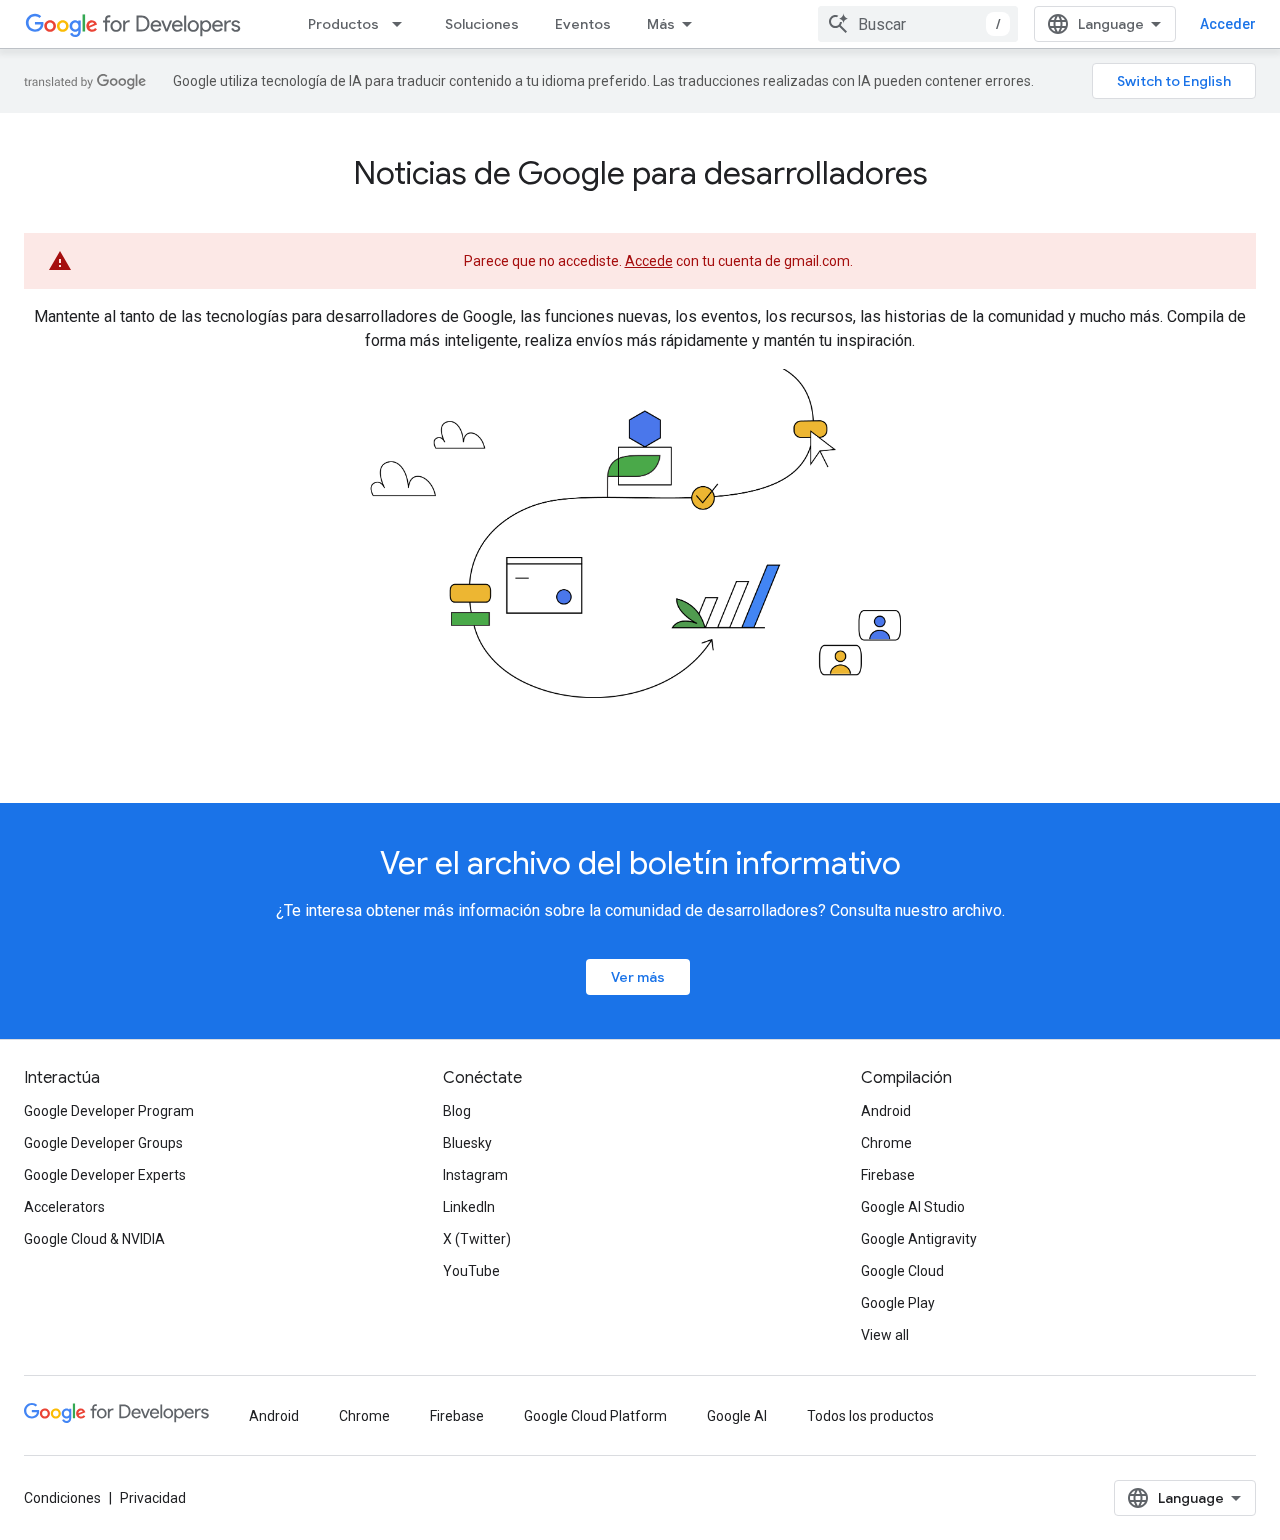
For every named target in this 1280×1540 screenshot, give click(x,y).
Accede (649, 261)
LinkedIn (469, 1207)
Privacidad (153, 1498)
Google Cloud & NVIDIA (94, 1239)
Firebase (888, 1175)
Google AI (737, 1416)
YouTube (471, 1271)
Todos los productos (870, 1416)
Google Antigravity (919, 1239)
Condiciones (62, 1498)
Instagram (475, 1175)
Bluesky (467, 1143)
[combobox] (918, 24)
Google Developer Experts (105, 1175)
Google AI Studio (913, 1207)
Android (886, 1111)
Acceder (1228, 24)
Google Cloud (902, 1271)
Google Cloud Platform (595, 1416)
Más (661, 24)
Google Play (898, 1303)
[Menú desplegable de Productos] (403, 24)
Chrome (886, 1143)
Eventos (583, 24)
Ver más (638, 977)
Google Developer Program (109, 1111)
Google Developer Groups (103, 1143)
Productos (343, 24)
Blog (457, 1111)
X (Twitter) (477, 1239)
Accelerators (64, 1207)
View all (885, 1335)
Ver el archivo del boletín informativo (640, 863)
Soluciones (482, 24)
